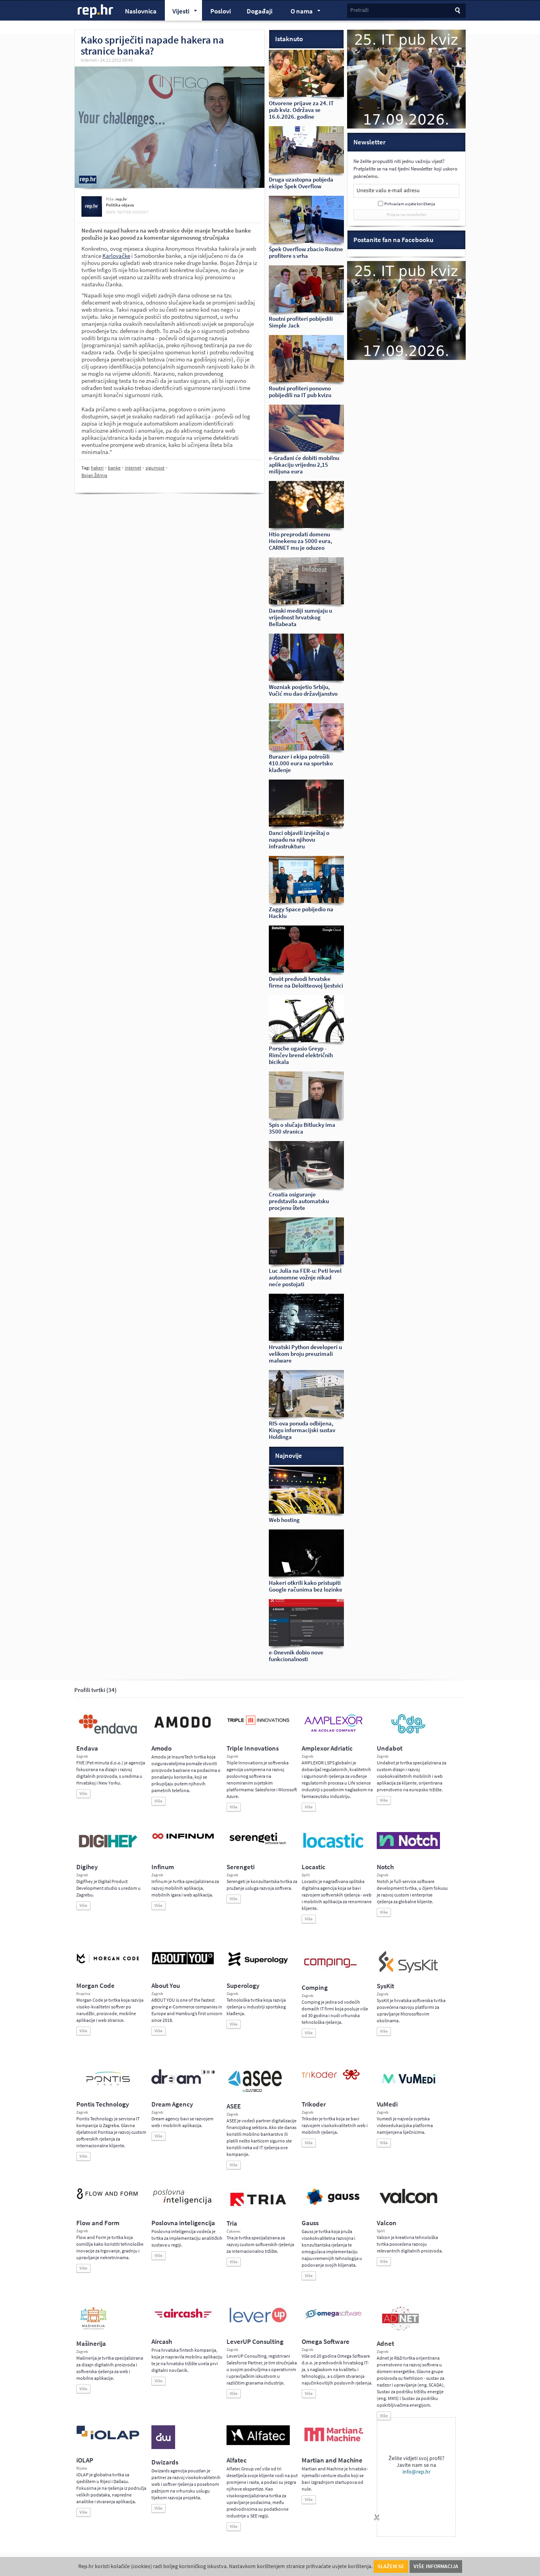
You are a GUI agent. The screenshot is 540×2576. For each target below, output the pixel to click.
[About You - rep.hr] (183, 1964)
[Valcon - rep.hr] (408, 2203)
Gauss (310, 2223)
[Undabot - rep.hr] (408, 1732)
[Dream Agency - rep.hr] (183, 2082)
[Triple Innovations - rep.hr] (258, 1725)
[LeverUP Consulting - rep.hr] (258, 2322)
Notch (385, 1867)
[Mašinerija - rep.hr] (93, 2329)
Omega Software (326, 2342)
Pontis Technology (103, 2104)
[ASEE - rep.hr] (256, 2091)
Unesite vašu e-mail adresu (388, 190)
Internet (89, 60)
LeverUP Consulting (255, 2342)
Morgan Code (95, 1986)
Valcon (387, 2223)
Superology (243, 1986)
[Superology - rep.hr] (258, 1965)
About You (166, 1986)
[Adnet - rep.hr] (400, 2329)
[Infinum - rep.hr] (183, 1839)
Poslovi (221, 11)
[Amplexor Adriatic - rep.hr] (333, 1731)
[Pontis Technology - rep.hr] (108, 2087)
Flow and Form (98, 2223)
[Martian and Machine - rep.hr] (333, 2442)
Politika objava (120, 205)
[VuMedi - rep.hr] (408, 2087)
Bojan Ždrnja (94, 475)
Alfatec (237, 2460)
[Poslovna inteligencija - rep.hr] (183, 2204)
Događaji (260, 11)
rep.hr (96, 11)
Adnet (385, 2344)
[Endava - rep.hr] (108, 1734)
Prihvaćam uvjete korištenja (410, 204)
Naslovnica (141, 11)
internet (133, 468)
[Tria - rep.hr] (258, 2209)
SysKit (385, 1986)
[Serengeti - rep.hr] (258, 1845)
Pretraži (359, 10)
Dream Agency (172, 2104)
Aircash (162, 2342)
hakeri (97, 468)
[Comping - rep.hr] (331, 1973)
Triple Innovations (253, 1748)
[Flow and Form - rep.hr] (108, 2198)
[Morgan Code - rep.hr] (108, 1964)
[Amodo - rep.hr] (183, 1730)
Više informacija (436, 2566)
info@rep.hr (416, 2472)
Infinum (163, 1867)
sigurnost (155, 468)
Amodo (161, 1748)
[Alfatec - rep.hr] (258, 2444)
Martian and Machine (332, 2460)
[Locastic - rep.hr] (333, 1847)
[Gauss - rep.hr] (333, 2204)
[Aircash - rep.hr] (183, 2319)
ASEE (234, 2106)
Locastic (313, 1867)
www (111, 212)
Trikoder (314, 2104)
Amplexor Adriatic (327, 1748)
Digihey (87, 1867)
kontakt (140, 212)
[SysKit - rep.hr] (408, 1971)
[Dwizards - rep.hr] (163, 2447)
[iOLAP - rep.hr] (108, 2438)
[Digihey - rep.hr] (108, 1849)
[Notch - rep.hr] (408, 1847)
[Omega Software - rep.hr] (333, 2319)
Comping (315, 1988)
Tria (232, 2223)
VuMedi (387, 2104)
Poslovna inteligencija (183, 2223)
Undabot (390, 1748)
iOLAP (85, 2460)
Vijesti (177, 12)
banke (114, 468)
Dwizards (165, 2462)
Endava (87, 1748)
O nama (298, 12)
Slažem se (391, 2566)
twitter (124, 212)
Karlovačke (116, 256)
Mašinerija (91, 2344)
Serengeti (241, 1867)
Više (83, 1793)
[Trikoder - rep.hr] (331, 2078)
